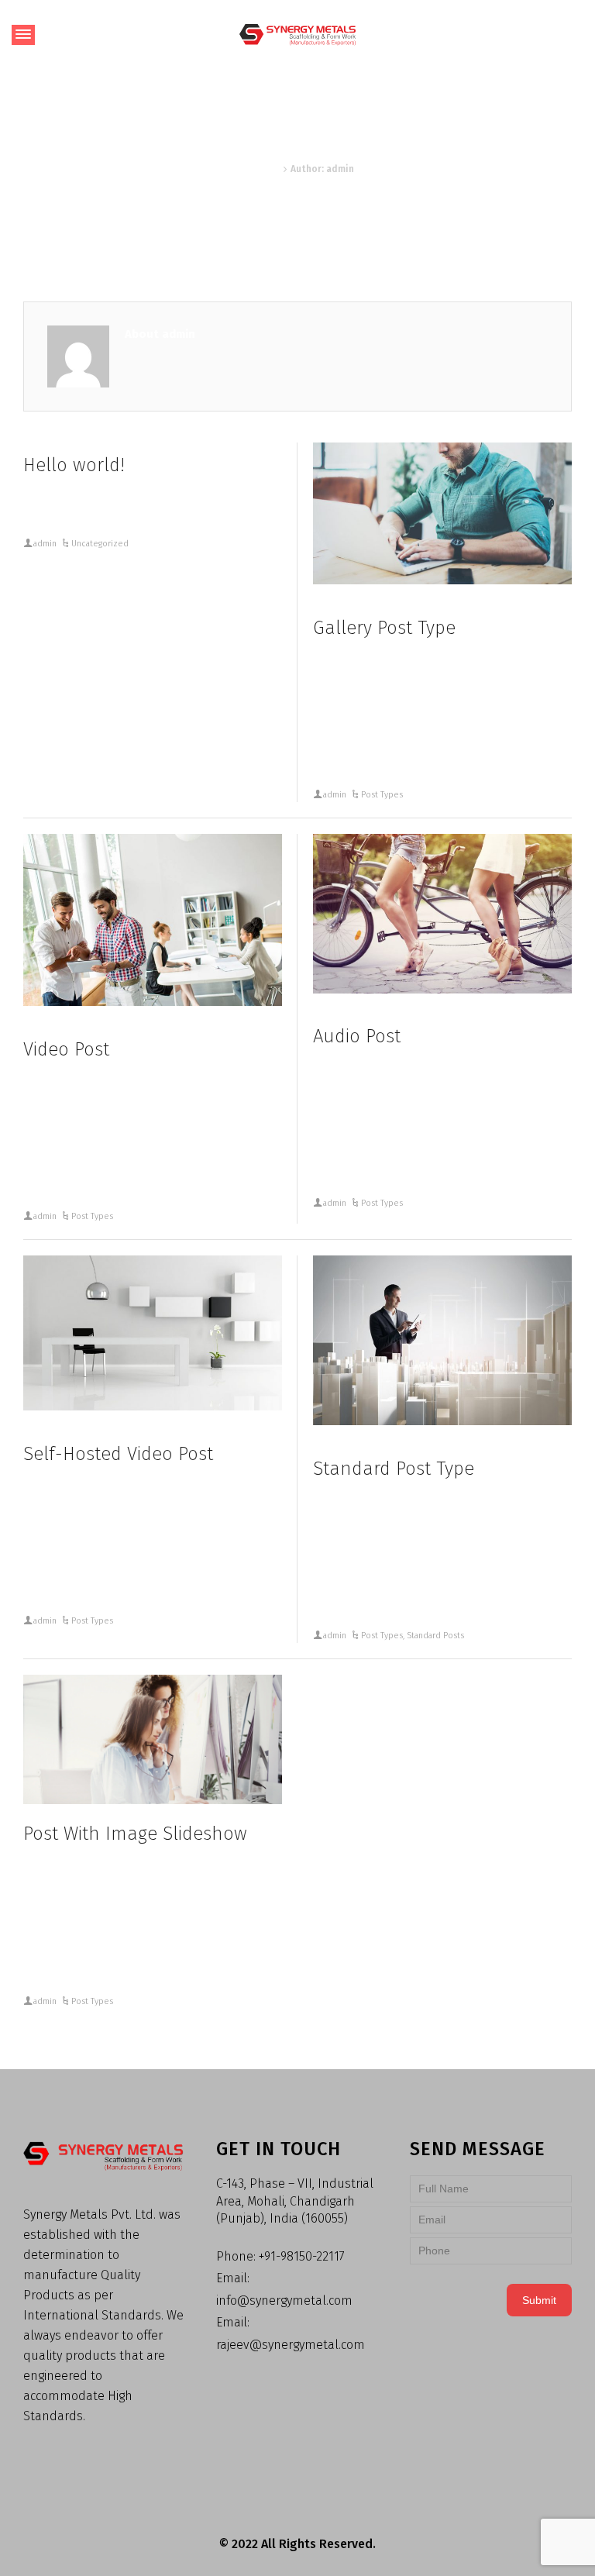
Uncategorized (100, 544)
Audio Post (357, 1036)
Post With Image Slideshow (135, 1834)
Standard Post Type (394, 1469)
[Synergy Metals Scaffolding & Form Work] (297, 34)
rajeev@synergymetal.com (291, 2345)
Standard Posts (435, 1636)
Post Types (382, 795)
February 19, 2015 (75, 1033)
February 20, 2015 (366, 611)
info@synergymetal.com (284, 2300)
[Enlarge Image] (442, 1340)
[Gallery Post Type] (442, 513)
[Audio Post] (442, 914)
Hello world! (74, 465)
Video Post (66, 1049)
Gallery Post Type (384, 628)
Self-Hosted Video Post (118, 1454)
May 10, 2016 (60, 448)
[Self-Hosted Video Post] (153, 1333)
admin (45, 544)
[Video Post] (153, 920)
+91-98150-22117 (302, 2256)
